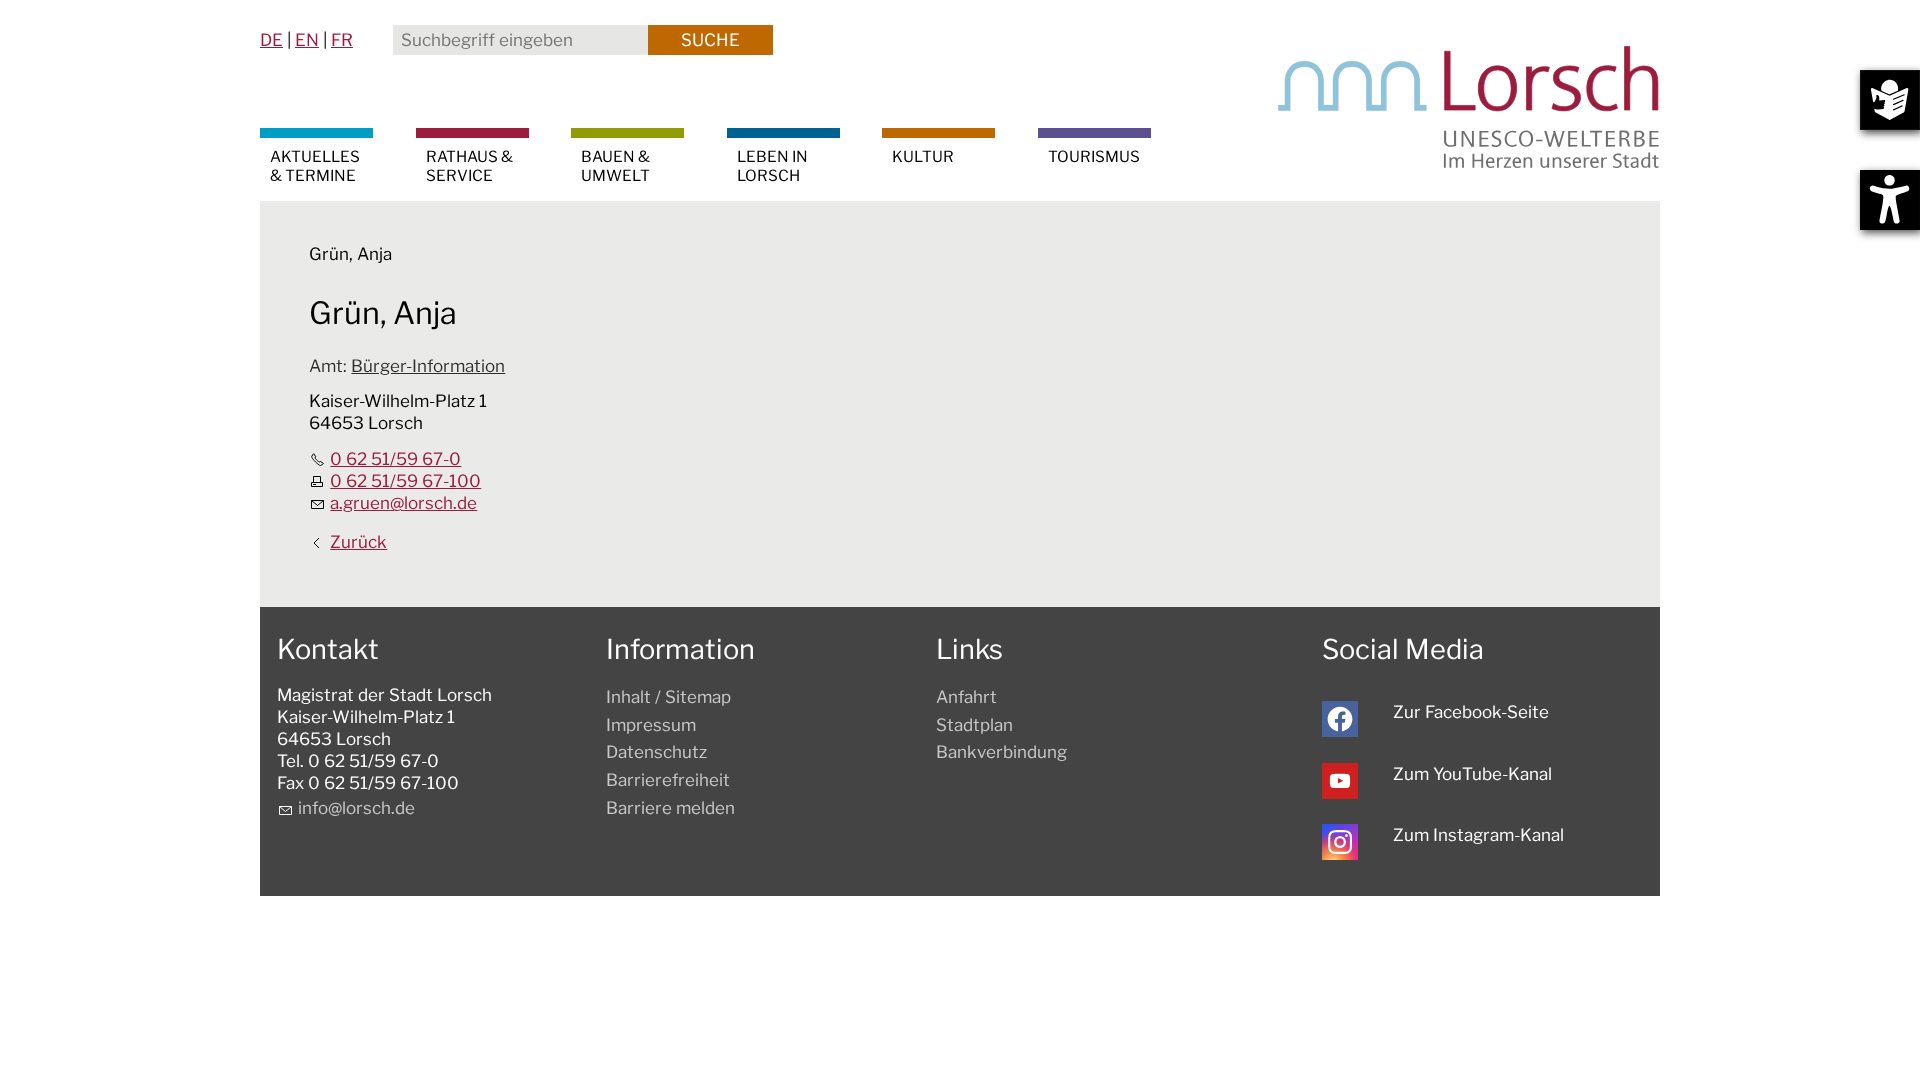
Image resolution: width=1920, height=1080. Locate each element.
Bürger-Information (428, 366)
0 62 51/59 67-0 (395, 459)
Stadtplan (974, 725)
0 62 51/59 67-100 (405, 481)
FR (342, 40)
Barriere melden (670, 808)
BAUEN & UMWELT (615, 166)
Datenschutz (656, 752)
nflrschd (353, 808)
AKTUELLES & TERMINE (315, 166)
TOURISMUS (1094, 156)
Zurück (358, 542)
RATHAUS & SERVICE (469, 166)
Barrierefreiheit (668, 780)
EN (307, 40)
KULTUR (923, 156)
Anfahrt (966, 697)
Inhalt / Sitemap (668, 697)
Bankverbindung (1001, 752)
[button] (1340, 719)
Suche (710, 40)
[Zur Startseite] (1469, 107)
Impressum (651, 725)
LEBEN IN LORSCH (772, 166)
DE (271, 40)
